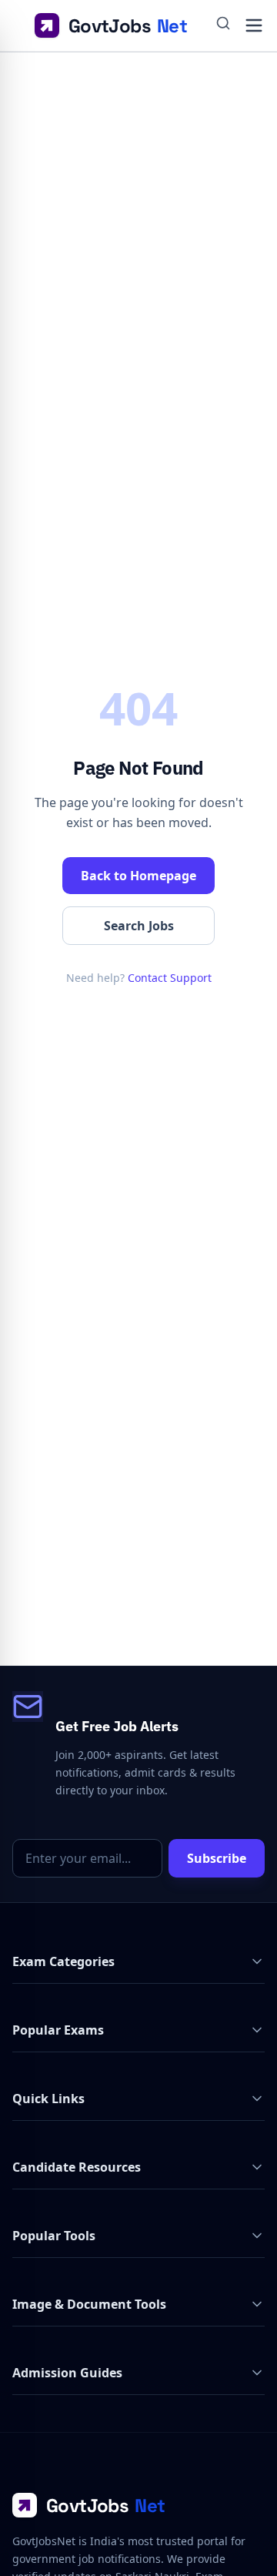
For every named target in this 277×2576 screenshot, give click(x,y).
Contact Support (170, 978)
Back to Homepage (138, 876)
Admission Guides (67, 2373)
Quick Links (48, 2099)
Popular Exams (58, 2030)
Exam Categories (63, 1961)
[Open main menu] (254, 25)
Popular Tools (54, 2236)
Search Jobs (139, 926)
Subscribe (217, 1858)
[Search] (223, 25)
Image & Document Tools (89, 2304)
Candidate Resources (77, 2167)
